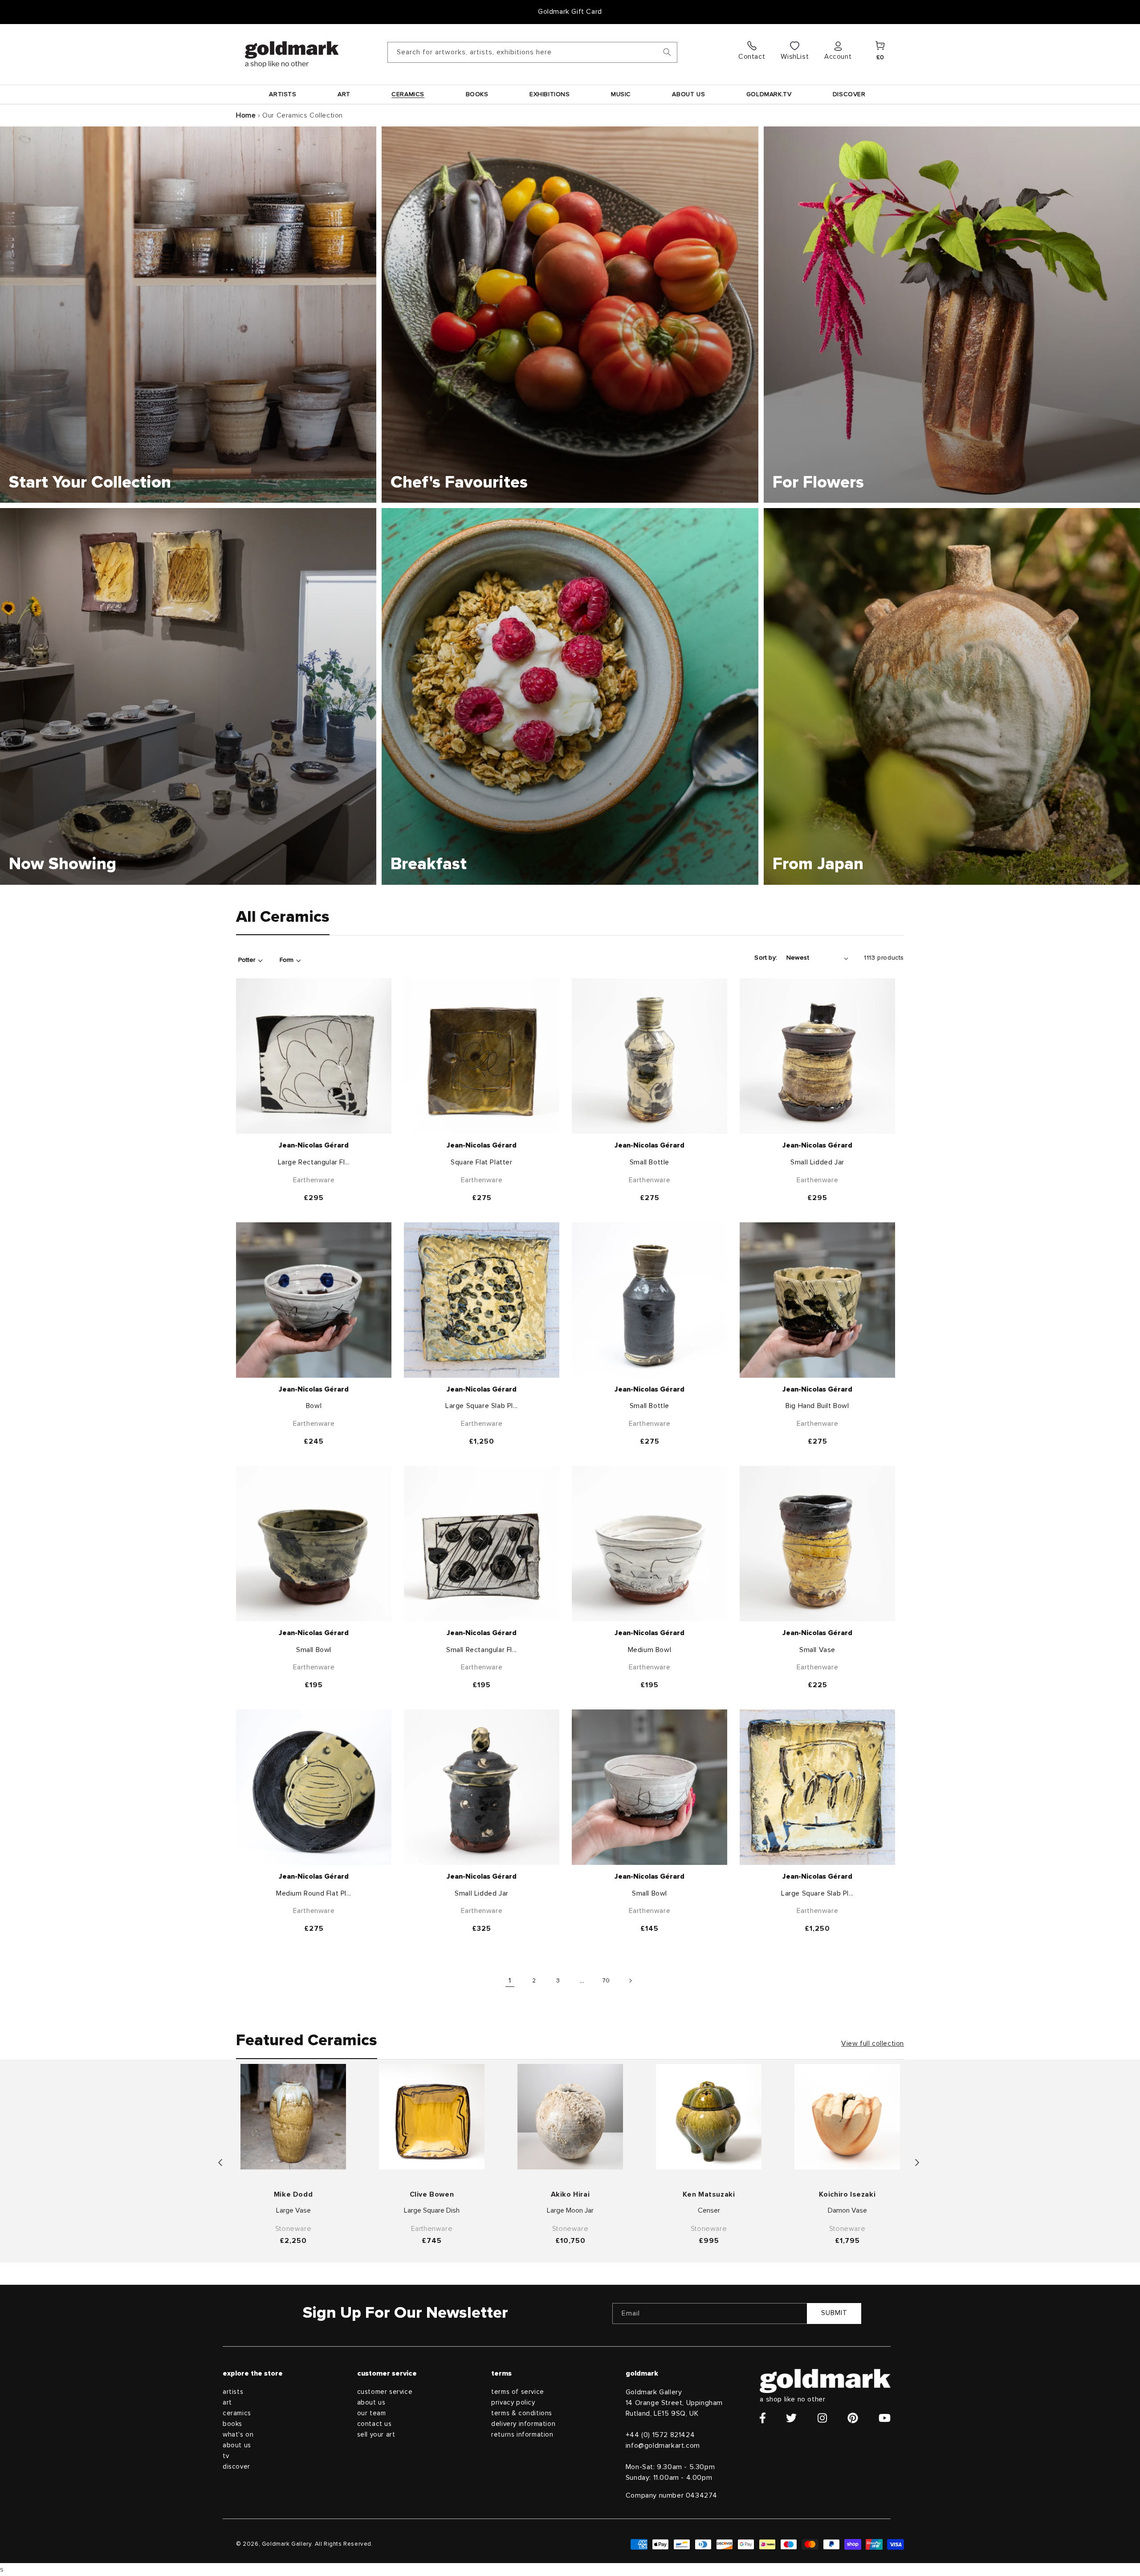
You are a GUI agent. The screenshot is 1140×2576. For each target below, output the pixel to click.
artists (233, 2392)
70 (606, 1981)
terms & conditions (522, 2413)
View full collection (873, 2043)
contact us (375, 2424)
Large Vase (293, 2210)
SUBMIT (834, 2313)
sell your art (376, 2435)
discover (236, 2467)
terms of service (518, 2392)
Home (246, 115)
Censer (709, 2210)
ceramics (237, 2413)
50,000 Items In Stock (570, 12)
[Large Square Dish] (432, 2117)
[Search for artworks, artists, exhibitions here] (667, 52)
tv (226, 2456)
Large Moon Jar (570, 2210)
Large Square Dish (432, 2210)
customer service (385, 2392)
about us (237, 2445)
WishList (795, 57)
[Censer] (709, 2117)
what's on (238, 2435)
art (227, 2403)
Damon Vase (847, 2210)
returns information (522, 2435)
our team (372, 2413)
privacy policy (513, 2403)
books (232, 2424)
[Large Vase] (293, 2117)
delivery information (523, 2424)
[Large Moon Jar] (570, 2117)
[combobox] (532, 52)
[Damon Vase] (847, 2117)
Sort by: (766, 958)
